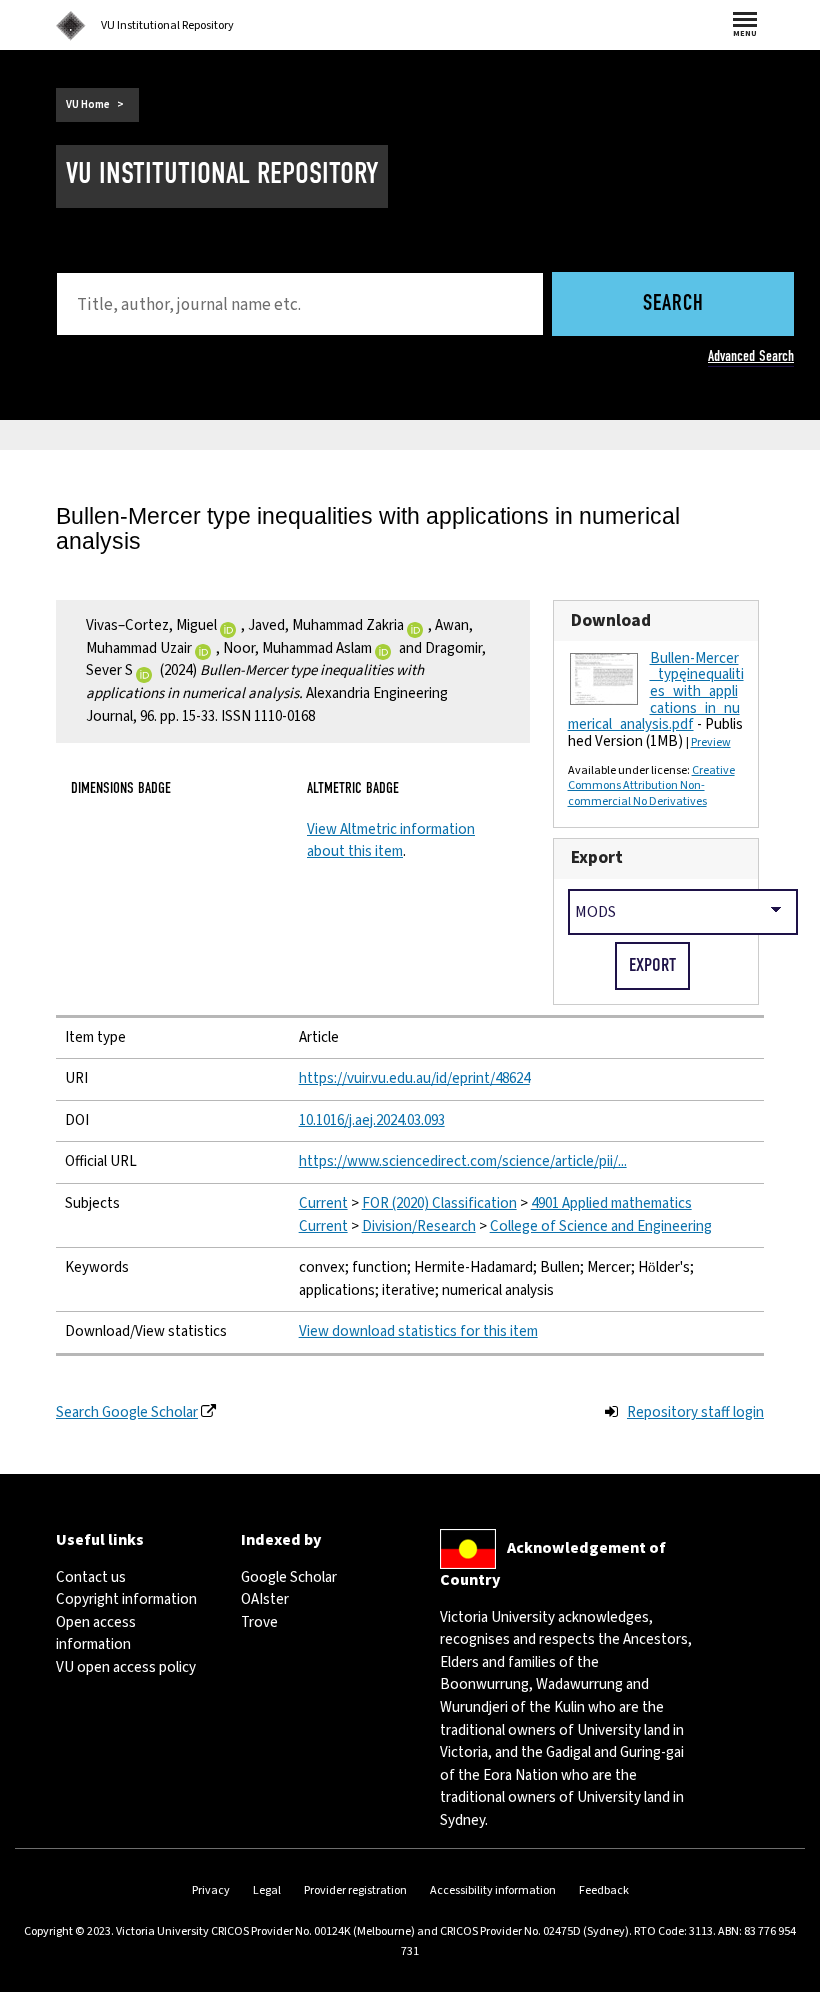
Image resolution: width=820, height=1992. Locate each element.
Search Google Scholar (127, 1412)
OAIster (265, 1599)
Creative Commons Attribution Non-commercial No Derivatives (651, 786)
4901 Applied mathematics (611, 1203)
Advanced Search (751, 356)
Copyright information (126, 1599)
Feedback (604, 1890)
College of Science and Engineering (601, 1226)
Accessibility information (493, 1890)
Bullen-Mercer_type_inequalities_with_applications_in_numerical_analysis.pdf (656, 692)
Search (673, 304)
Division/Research (419, 1226)
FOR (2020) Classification (439, 1203)
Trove (259, 1622)
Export (597, 857)
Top (784, 1976)
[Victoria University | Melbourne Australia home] (71, 26)
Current (323, 1203)
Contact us (91, 1577)
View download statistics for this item (418, 1331)
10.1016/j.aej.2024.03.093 (372, 1120)
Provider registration (355, 1890)
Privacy (211, 1890)
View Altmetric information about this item (391, 841)
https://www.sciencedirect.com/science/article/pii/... (463, 1161)
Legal (267, 1890)
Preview (711, 742)
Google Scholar (289, 1577)
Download (611, 620)
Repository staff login (695, 1412)
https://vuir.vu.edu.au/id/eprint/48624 (414, 1078)
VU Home (88, 104)
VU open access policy (126, 1667)
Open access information (96, 1634)
